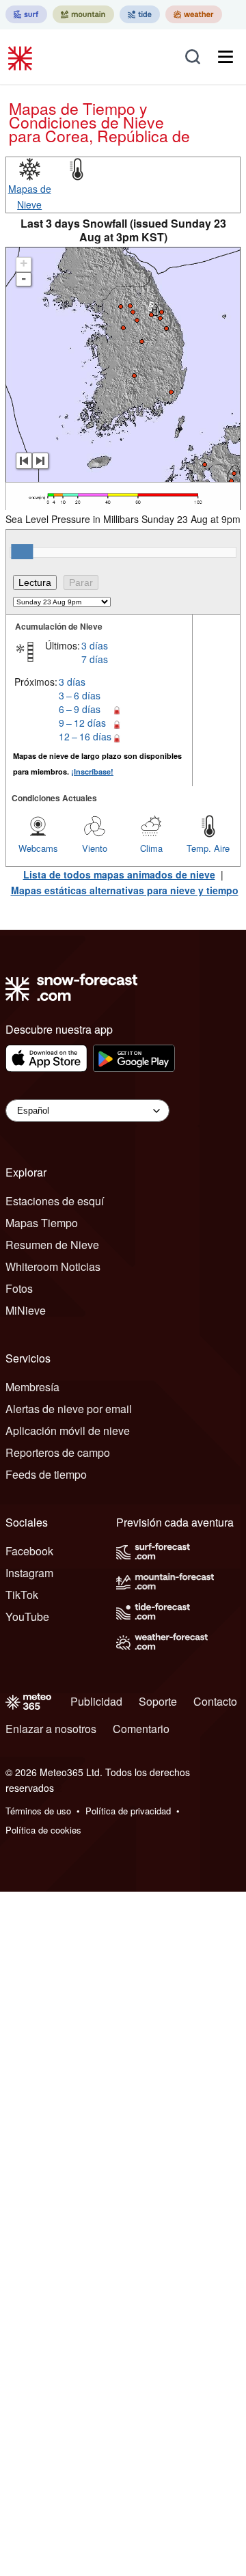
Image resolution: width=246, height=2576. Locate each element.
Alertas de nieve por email (69, 1409)
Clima (151, 848)
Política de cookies (43, 1830)
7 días (95, 659)
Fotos (19, 1288)
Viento (95, 848)
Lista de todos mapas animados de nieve (119, 874)
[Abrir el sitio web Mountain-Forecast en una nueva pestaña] (83, 14)
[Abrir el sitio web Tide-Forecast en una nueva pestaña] (140, 14)
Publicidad (96, 1701)
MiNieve (26, 1310)
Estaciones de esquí (55, 1201)
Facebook (29, 1551)
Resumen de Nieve (52, 1245)
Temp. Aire (208, 848)
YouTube (27, 1616)
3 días (95, 645)
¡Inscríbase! (92, 772)
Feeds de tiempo (46, 1474)
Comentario (141, 1729)
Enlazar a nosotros (51, 1729)
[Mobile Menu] (225, 57)
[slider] (22, 552)
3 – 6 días (80, 695)
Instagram (29, 1573)
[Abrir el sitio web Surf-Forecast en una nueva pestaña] (26, 14)
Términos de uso (38, 1811)
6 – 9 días (80, 709)
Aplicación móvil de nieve (68, 1431)
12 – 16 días (85, 736)
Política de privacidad (128, 1811)
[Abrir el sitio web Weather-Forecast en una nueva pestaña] (194, 14)
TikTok (22, 1595)
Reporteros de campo (58, 1452)
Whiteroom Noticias (53, 1266)
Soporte (158, 1701)
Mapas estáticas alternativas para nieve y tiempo (125, 890)
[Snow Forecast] (22, 57)
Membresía (32, 1387)
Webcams (38, 848)
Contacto (215, 1701)
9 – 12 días (82, 723)
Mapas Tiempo (42, 1223)
